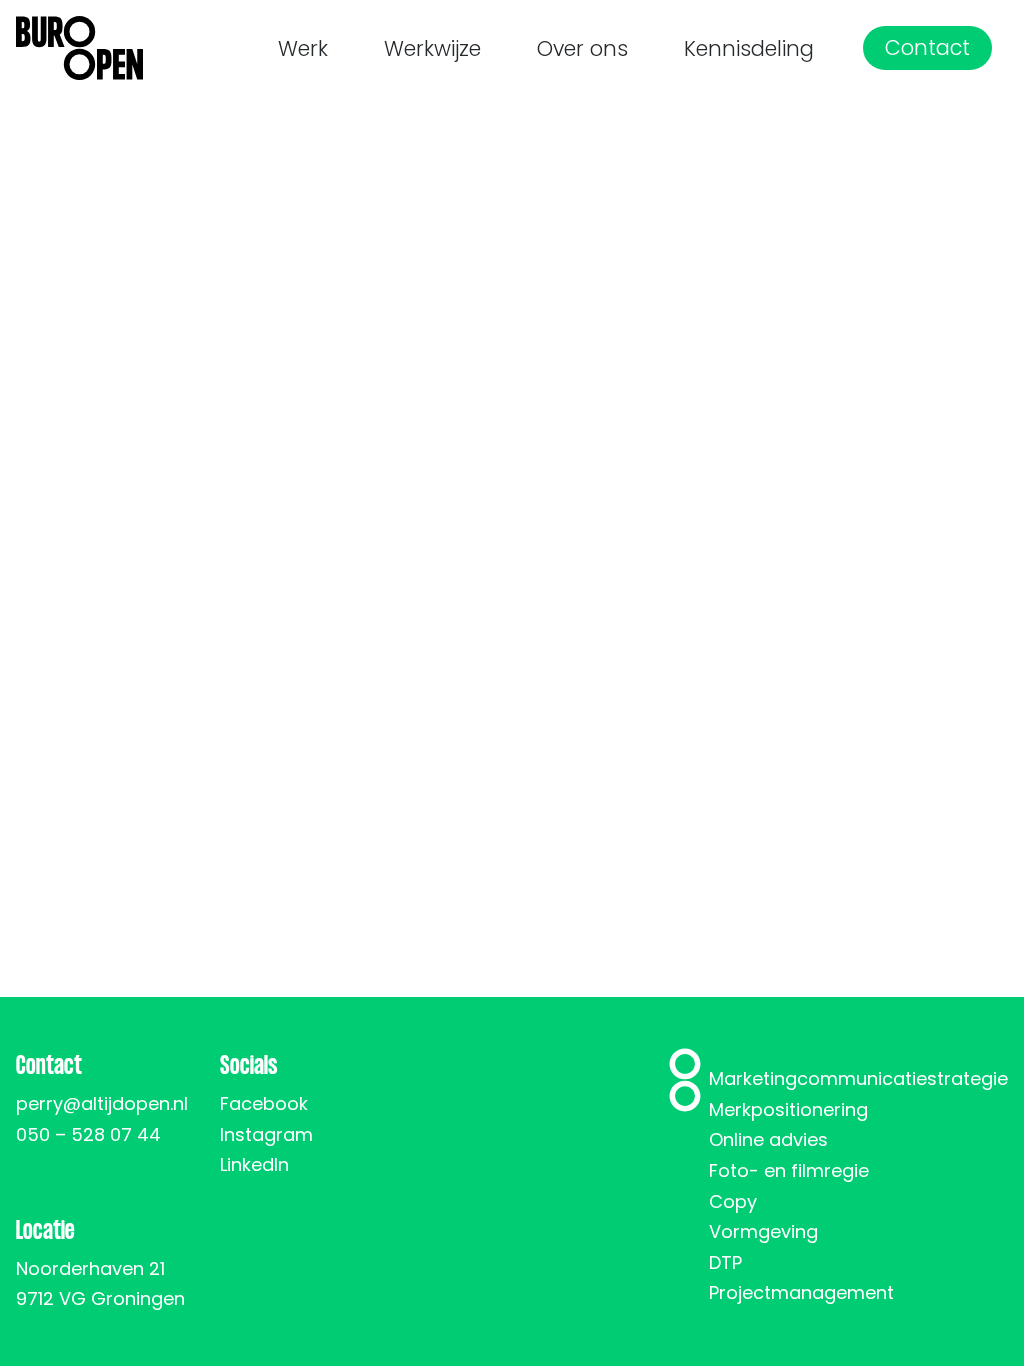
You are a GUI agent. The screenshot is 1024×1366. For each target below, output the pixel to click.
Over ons (582, 48)
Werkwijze (432, 48)
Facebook (264, 1103)
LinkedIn (254, 1164)
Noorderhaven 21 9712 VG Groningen (100, 1284)
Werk (303, 48)
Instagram (266, 1134)
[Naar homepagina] (79, 48)
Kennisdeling (749, 48)
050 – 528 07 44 (88, 1134)
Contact (927, 47)
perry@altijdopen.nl (102, 1103)
